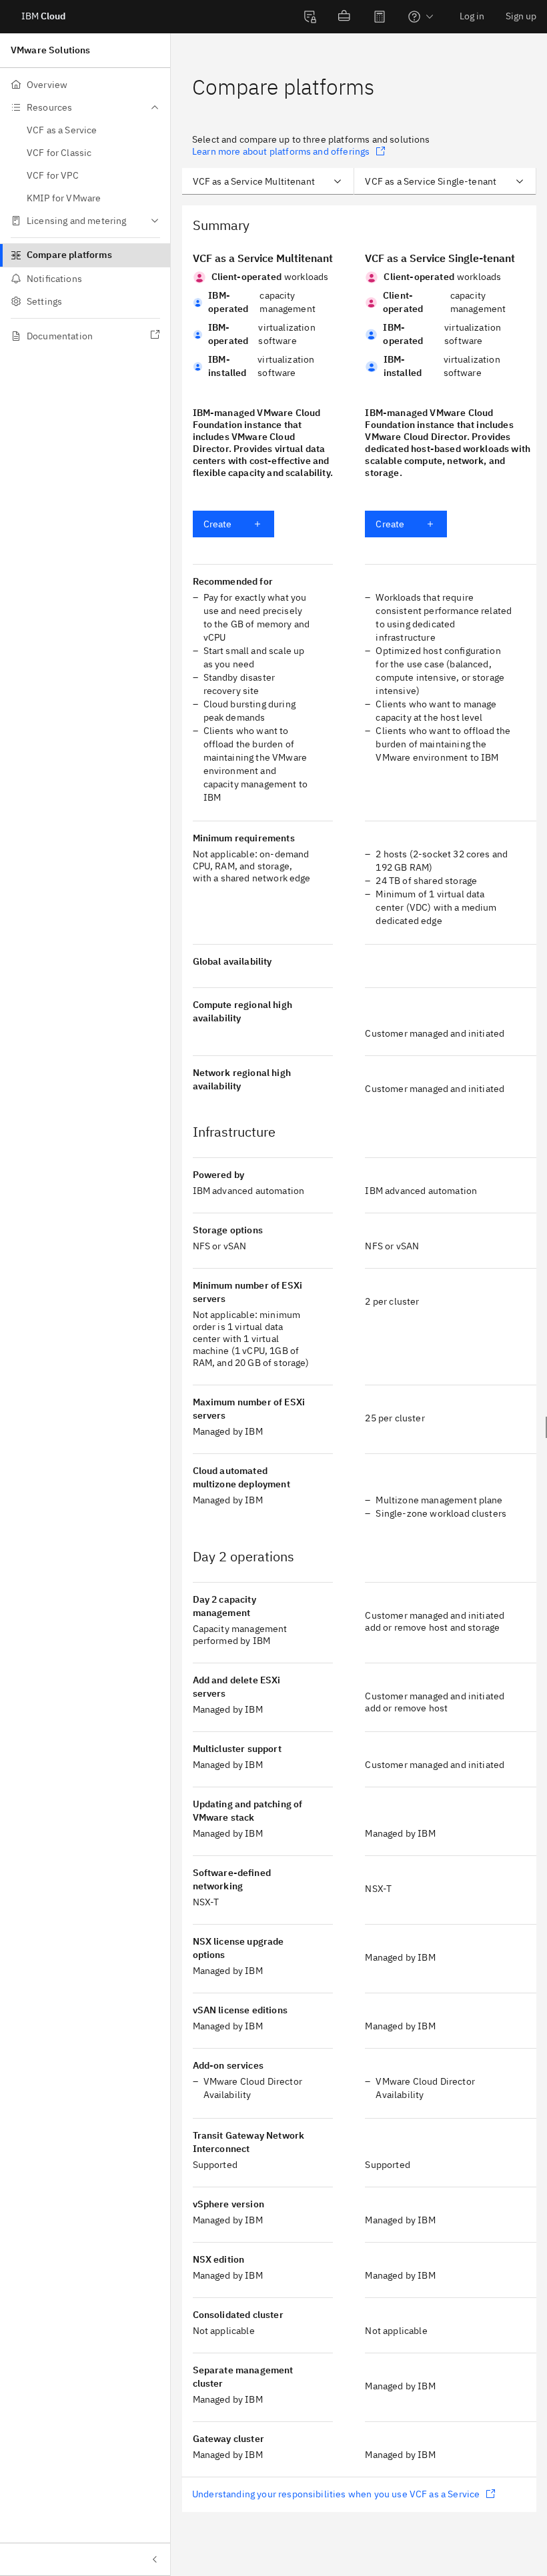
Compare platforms (69, 255)
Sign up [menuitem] (521, 16)
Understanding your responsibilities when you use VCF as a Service (336, 2494)
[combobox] (268, 181)
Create (218, 524)
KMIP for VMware (64, 198)
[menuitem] (310, 17)
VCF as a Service (62, 130)
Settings (44, 301)
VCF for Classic (59, 153)
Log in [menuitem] (472, 16)
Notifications (54, 279)
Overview (47, 85)
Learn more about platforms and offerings (281, 151)
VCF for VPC (53, 175)
